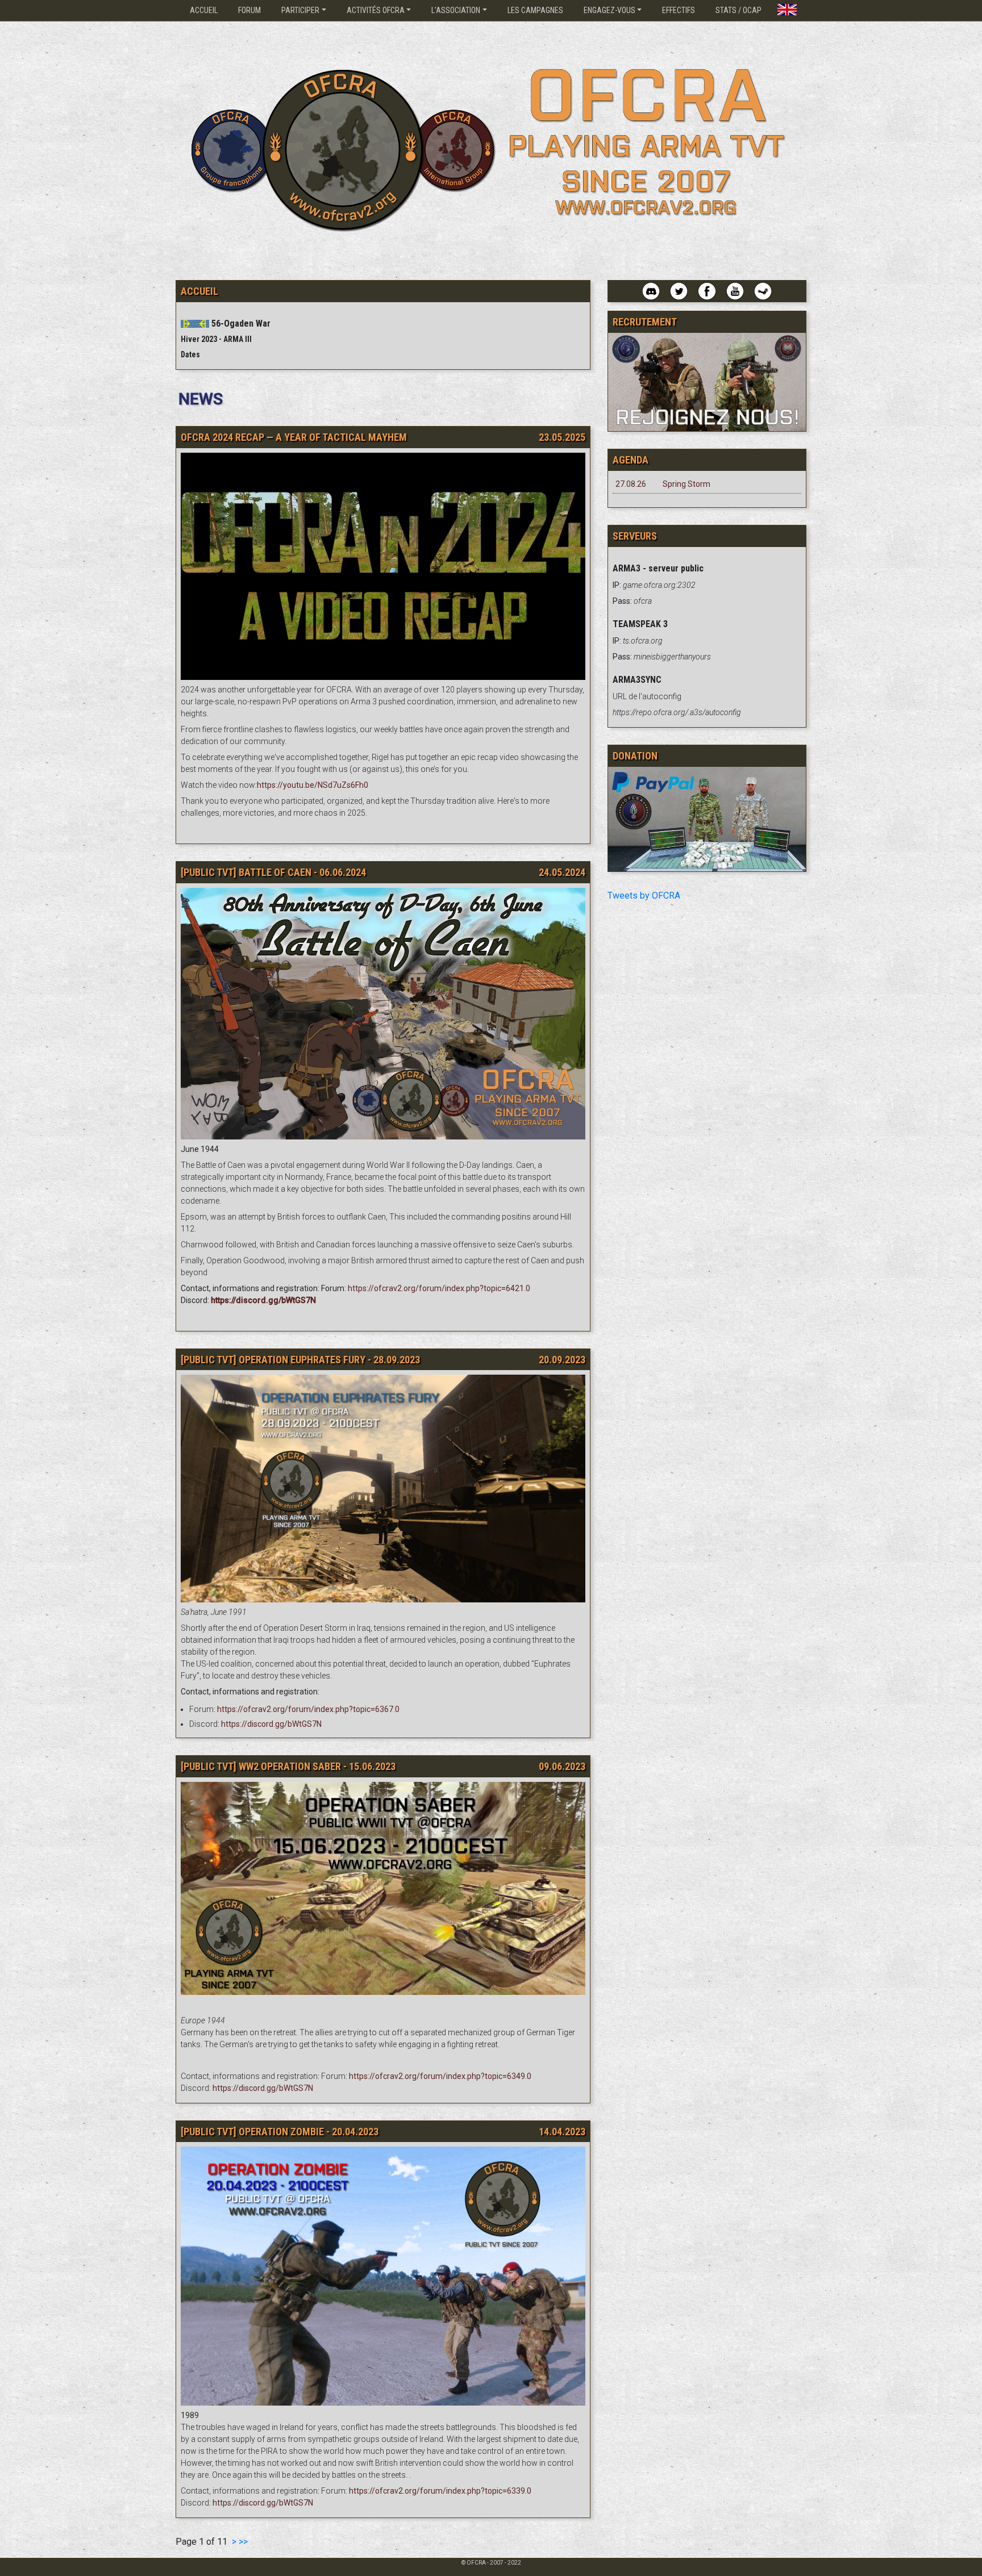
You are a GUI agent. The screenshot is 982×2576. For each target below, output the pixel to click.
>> (243, 2542)
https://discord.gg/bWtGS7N (271, 1724)
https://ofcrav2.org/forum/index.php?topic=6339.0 (440, 2491)
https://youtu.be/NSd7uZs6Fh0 (313, 785)
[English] (787, 7)
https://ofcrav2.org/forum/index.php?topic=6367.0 (308, 1709)
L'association (456, 10)
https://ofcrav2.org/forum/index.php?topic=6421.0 (439, 1288)
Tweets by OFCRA (644, 895)
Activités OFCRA (376, 10)
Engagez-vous (609, 10)
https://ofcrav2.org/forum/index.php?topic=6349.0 (440, 2076)
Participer (300, 10)
